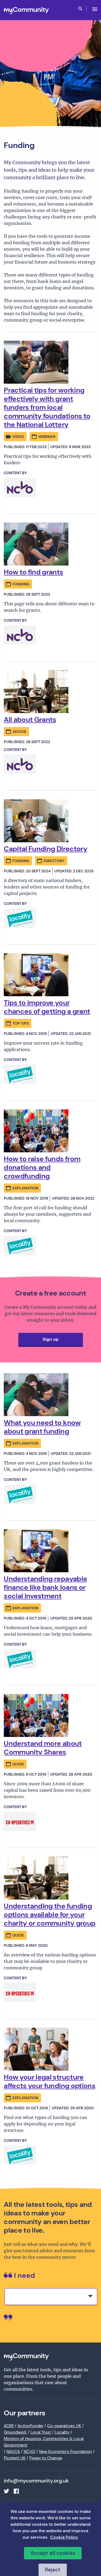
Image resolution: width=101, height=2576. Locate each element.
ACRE (9, 2426)
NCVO (29, 2452)
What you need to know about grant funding (42, 1427)
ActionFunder (30, 2426)
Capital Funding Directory (46, 849)
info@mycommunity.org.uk (36, 2481)
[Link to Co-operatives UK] (20, 1821)
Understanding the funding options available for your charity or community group (50, 1915)
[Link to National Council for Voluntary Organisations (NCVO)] (20, 487)
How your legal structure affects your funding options (50, 2081)
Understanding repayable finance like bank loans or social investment (45, 1587)
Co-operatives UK (64, 2426)
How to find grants (33, 572)
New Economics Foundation (65, 2452)
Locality (62, 2432)
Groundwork (15, 2432)
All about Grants (30, 719)
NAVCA (13, 2452)
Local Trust (41, 2432)
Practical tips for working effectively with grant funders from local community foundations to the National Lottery (47, 407)
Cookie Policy (64, 2537)
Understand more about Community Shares (43, 1748)
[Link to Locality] (20, 918)
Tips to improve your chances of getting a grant (47, 1007)
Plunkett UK (15, 2458)
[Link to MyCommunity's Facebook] (16, 2491)
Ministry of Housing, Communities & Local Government (44, 2442)
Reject (53, 2570)
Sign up (50, 1339)
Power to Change (46, 2458)
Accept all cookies (53, 2553)
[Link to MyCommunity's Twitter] (6, 2491)
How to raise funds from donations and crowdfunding (42, 1167)
